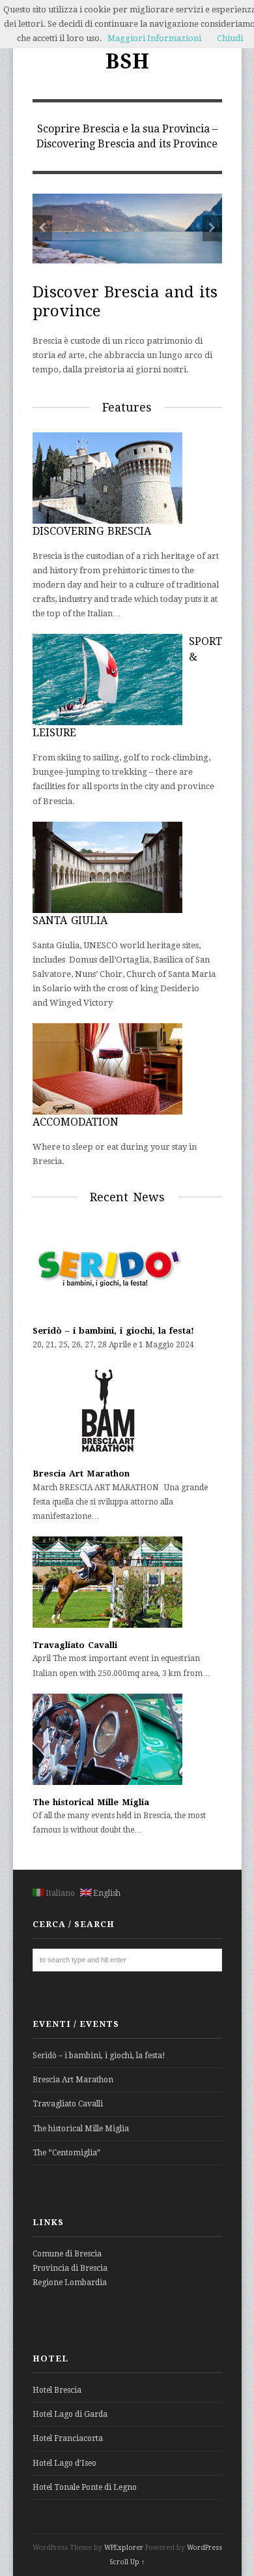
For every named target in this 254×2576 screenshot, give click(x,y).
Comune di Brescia (67, 2254)
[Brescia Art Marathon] (107, 1454)
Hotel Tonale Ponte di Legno (85, 2487)
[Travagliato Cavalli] (107, 1625)
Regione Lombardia (70, 2283)
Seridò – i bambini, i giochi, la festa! (113, 1331)
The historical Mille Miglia (91, 1802)
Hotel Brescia (57, 2390)
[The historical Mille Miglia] (107, 1782)
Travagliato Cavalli (75, 1645)
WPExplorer (124, 2548)
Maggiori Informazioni (154, 38)
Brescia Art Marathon (81, 1474)
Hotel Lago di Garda (70, 2414)
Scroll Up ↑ (127, 2562)
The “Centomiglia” (66, 2153)
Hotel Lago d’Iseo (64, 2463)
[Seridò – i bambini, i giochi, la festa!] (107, 1311)
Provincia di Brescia (70, 2268)
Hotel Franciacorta (68, 2438)
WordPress (205, 2548)
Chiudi (230, 38)
